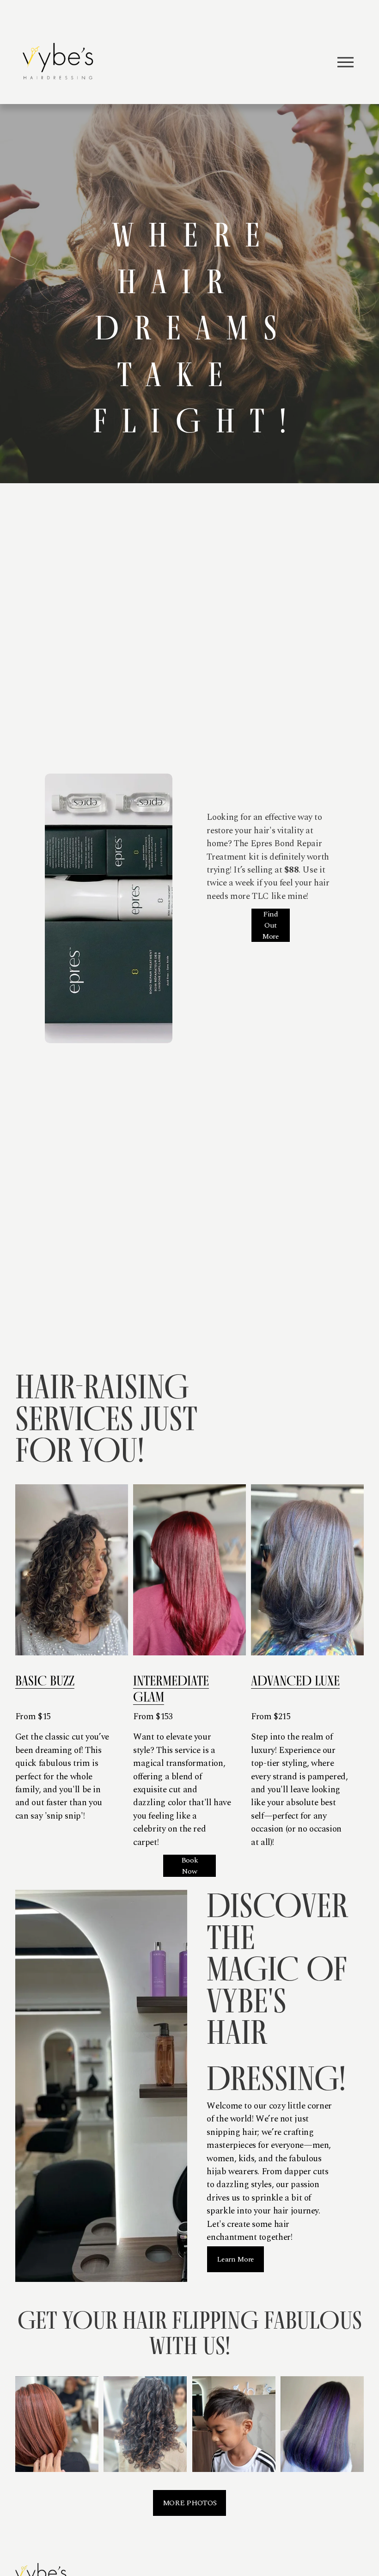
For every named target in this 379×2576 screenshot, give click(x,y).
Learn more (235, 2259)
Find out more (271, 925)
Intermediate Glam (171, 1689)
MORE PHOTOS (189, 2503)
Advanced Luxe (295, 1681)
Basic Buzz (45, 1681)
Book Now (190, 1866)
